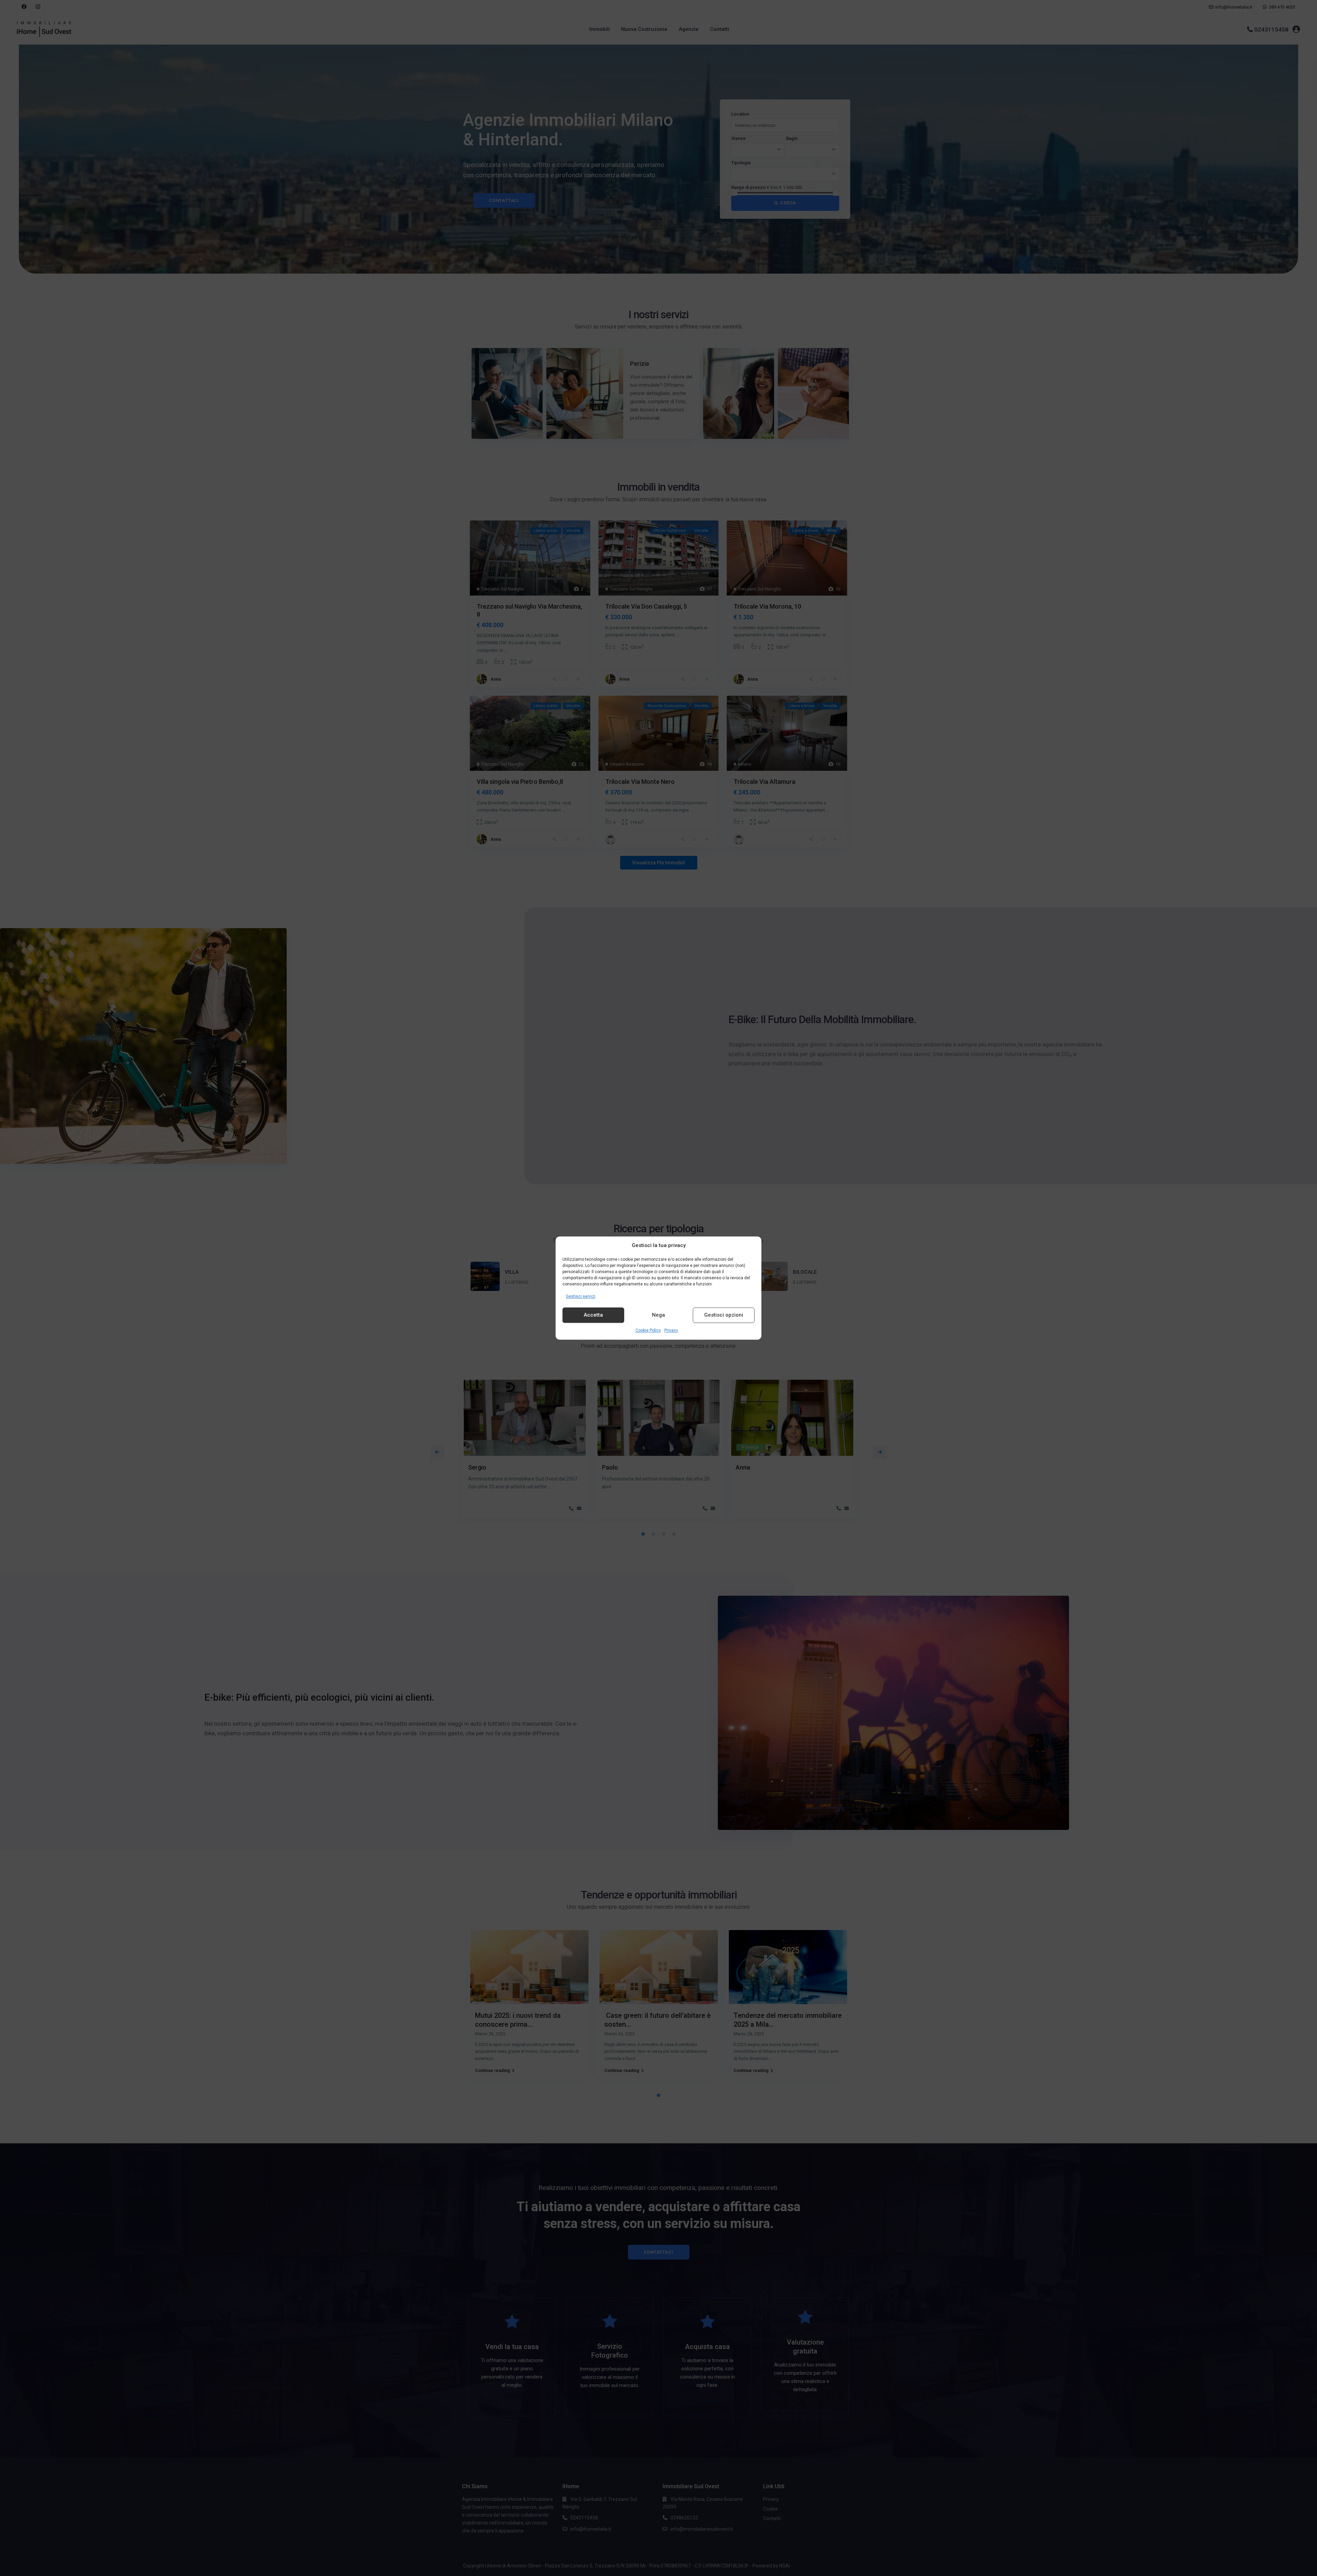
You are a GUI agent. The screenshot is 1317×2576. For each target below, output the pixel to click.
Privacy (671, 1330)
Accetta (593, 1315)
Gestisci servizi (581, 1296)
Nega (658, 1315)
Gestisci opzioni (724, 1315)
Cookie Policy (648, 1330)
